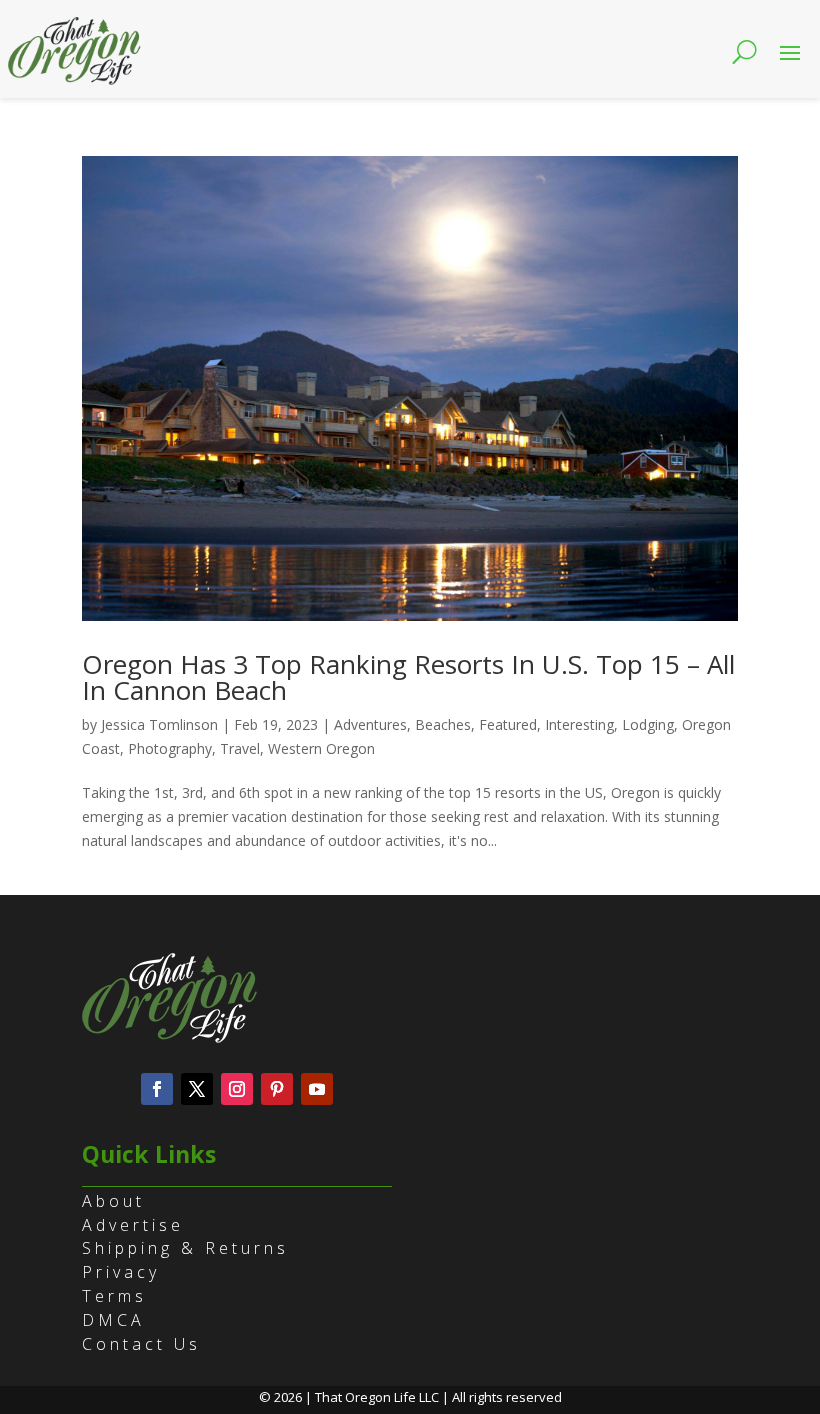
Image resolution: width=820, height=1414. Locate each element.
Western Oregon (321, 748)
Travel (240, 748)
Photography (170, 748)
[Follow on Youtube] (317, 1089)
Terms (114, 1296)
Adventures (370, 724)
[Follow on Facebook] (157, 1089)
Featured (508, 724)
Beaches (443, 724)
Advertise (133, 1225)
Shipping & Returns (185, 1248)
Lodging (648, 724)
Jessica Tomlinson (159, 724)
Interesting (579, 724)
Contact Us (141, 1344)
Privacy (121, 1272)
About (113, 1201)
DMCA (113, 1320)
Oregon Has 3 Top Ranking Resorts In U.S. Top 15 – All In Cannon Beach (408, 677)
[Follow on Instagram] (237, 1089)
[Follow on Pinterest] (277, 1089)
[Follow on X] (197, 1089)
